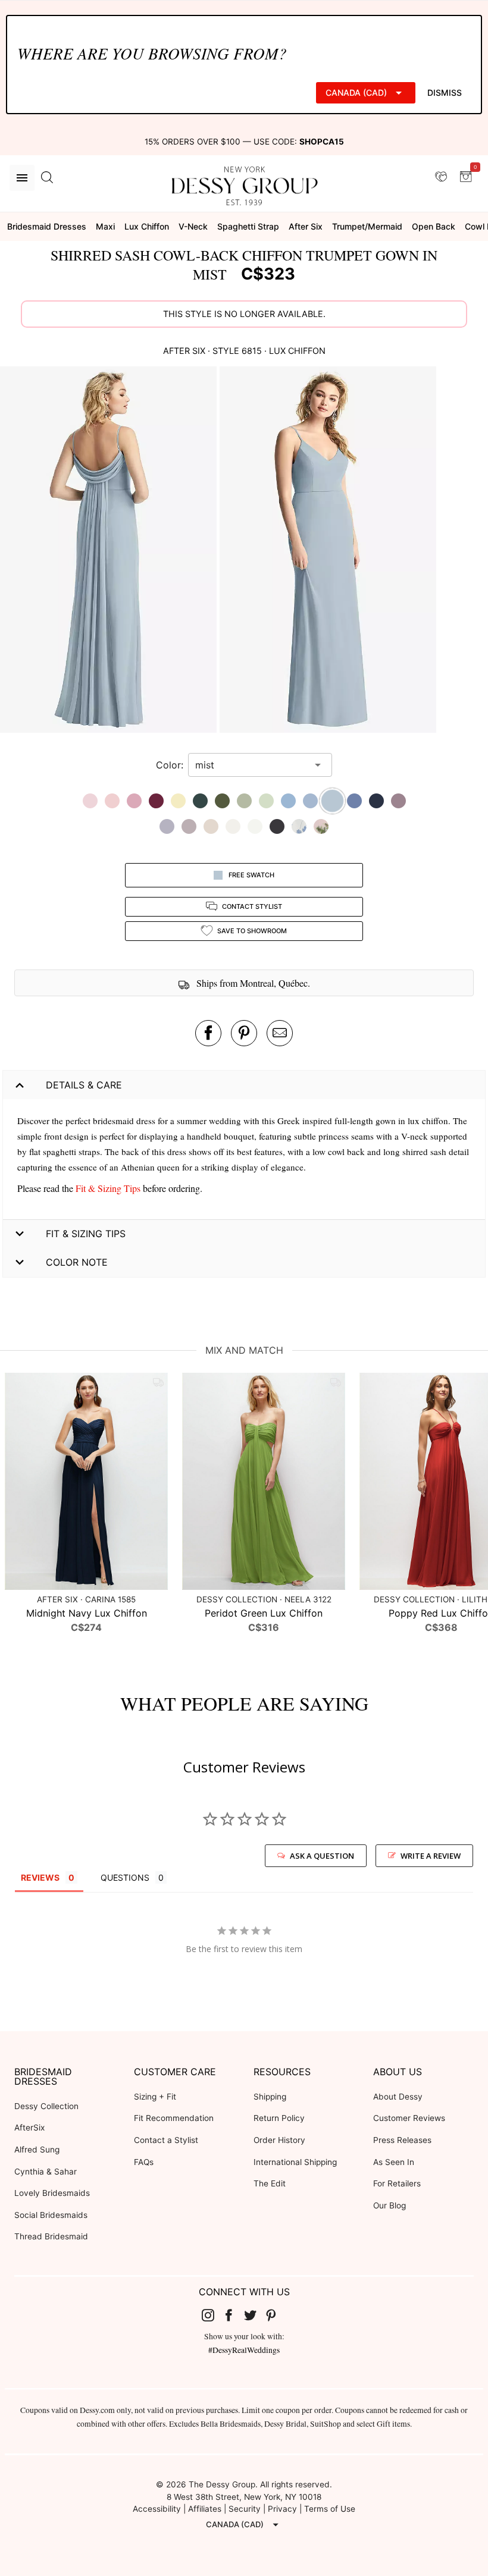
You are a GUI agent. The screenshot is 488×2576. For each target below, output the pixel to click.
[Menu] (22, 178)
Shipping (270, 2097)
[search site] (47, 178)
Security (245, 2509)
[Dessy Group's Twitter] (255, 2315)
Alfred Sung (37, 2150)
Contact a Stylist (166, 2140)
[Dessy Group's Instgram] (212, 2315)
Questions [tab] (125, 1877)
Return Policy (279, 2118)
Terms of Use (330, 2509)
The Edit (270, 2183)
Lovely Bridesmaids (52, 2193)
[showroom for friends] (441, 177)
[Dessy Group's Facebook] (233, 2315)
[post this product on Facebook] (208, 1033)
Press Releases (402, 2140)
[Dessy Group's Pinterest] (276, 2315)
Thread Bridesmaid (51, 2236)
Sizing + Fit (155, 2097)
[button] (110, 551)
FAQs (144, 2162)
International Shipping (295, 2162)
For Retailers (397, 2183)
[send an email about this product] (280, 1033)
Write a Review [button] (431, 1856)
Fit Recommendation (174, 2118)
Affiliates (205, 2509)
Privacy (282, 2509)
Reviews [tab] (40, 1877)
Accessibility (157, 2509)
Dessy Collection (46, 2106)
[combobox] (251, 765)
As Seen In (394, 2162)
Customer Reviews (409, 2118)
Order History (279, 2140)
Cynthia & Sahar (46, 2172)
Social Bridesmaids (51, 2215)
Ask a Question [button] (322, 1856)
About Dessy (398, 2097)
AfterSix (29, 2128)
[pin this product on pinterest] (244, 1033)
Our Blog (390, 2205)
